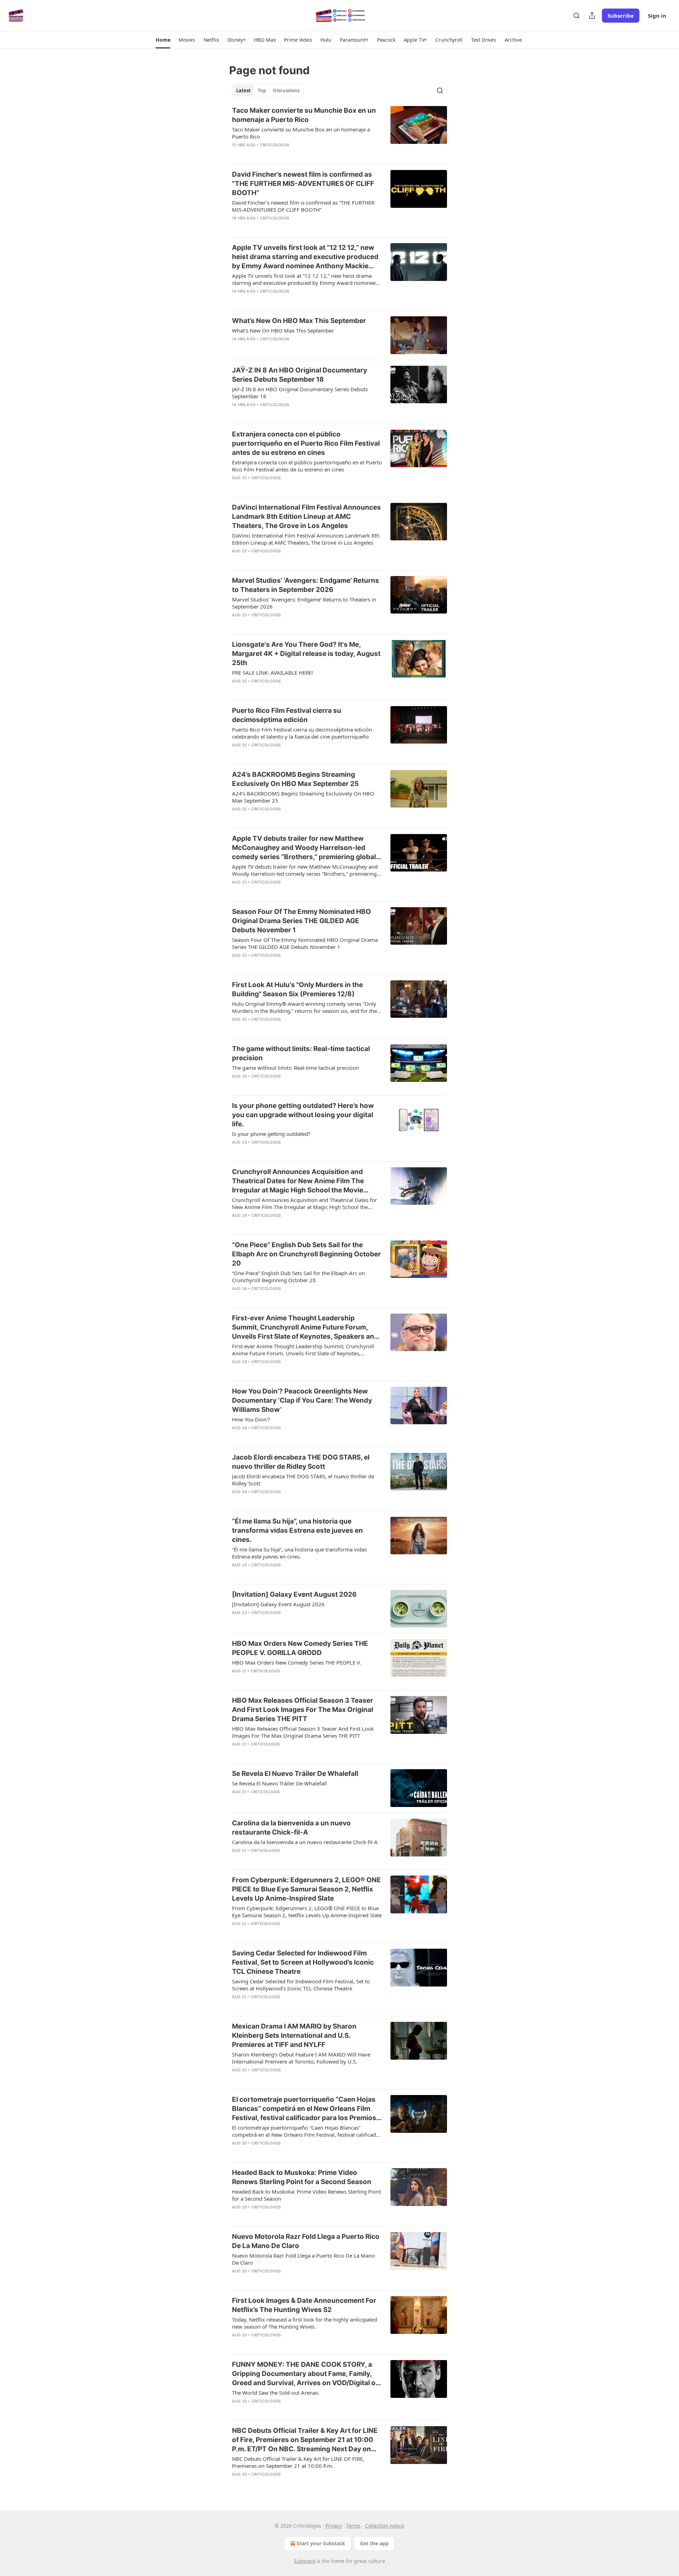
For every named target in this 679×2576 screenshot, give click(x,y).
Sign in (657, 16)
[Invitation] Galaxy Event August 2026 (294, 1594)
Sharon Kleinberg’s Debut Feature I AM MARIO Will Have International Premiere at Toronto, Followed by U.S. (301, 2058)
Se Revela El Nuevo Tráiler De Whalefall (295, 1774)
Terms (353, 2526)
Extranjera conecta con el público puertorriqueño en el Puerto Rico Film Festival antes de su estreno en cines (306, 443)
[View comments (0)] (284, 154)
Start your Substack (321, 2543)
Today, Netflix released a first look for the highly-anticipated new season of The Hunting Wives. (304, 2323)
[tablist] (268, 90)
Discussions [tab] (286, 90)
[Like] (237, 154)
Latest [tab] (243, 90)
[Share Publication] (592, 16)
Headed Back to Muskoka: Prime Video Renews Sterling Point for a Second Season (302, 2177)
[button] (163, 40)
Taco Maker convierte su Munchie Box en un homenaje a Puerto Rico (304, 115)
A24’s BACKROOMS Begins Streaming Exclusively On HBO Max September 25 (295, 779)
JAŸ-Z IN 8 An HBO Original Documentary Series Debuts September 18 (300, 375)
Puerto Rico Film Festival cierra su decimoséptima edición (287, 715)
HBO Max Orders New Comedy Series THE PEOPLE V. (297, 1662)
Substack (304, 2561)
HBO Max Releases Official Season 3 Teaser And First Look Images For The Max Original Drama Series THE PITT (303, 1710)
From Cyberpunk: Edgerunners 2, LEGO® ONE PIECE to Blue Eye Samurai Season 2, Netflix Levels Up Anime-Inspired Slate (306, 1889)
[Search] (576, 16)
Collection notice (385, 2526)
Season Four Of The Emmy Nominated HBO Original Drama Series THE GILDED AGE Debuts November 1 (301, 921)
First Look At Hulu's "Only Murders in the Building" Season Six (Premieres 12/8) (297, 989)
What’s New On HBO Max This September (299, 321)
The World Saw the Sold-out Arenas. (276, 2393)
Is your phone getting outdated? (271, 1134)
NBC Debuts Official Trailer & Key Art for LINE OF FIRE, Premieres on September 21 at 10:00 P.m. (298, 2462)
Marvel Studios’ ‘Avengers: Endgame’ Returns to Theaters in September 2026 (306, 585)
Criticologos (275, 145)
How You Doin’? (251, 1419)
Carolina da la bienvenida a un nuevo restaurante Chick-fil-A (291, 1828)
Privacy (334, 2526)
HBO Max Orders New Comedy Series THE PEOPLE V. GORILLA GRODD (300, 1648)
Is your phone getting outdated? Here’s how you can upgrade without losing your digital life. (303, 1115)
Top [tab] (262, 90)
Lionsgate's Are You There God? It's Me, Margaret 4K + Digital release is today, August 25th (306, 654)
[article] (339, 132)
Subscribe (621, 16)
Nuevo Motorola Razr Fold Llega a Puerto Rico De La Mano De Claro (306, 2241)
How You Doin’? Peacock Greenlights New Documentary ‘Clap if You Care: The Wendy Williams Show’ (302, 1400)
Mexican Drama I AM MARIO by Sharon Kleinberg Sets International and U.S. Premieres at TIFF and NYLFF (294, 2035)
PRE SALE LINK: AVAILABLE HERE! (272, 673)
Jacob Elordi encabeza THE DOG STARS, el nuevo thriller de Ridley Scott (301, 1462)
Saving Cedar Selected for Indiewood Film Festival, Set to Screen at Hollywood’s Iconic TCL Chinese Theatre (303, 1962)
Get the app (374, 2543)
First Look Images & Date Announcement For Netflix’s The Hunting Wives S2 (304, 2305)
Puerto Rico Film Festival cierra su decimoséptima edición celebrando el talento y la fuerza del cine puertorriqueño (302, 733)
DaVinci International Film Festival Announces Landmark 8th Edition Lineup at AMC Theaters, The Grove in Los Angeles (306, 517)
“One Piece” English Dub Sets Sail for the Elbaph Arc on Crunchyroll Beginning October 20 (306, 1254)
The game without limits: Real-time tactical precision (301, 1053)
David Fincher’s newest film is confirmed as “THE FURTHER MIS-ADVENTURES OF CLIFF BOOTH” (303, 184)
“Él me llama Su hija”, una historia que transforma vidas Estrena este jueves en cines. (297, 1530)
